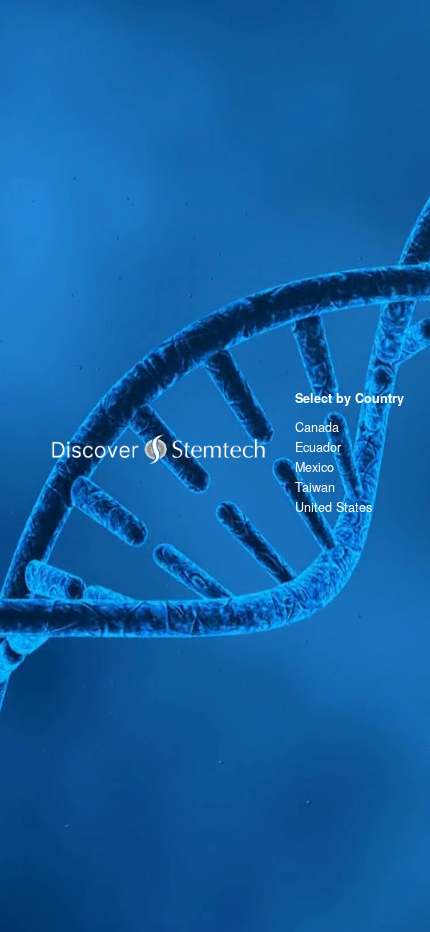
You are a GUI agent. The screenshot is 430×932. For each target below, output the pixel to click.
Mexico (314, 467)
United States (333, 507)
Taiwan (315, 487)
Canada (317, 427)
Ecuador (318, 447)
